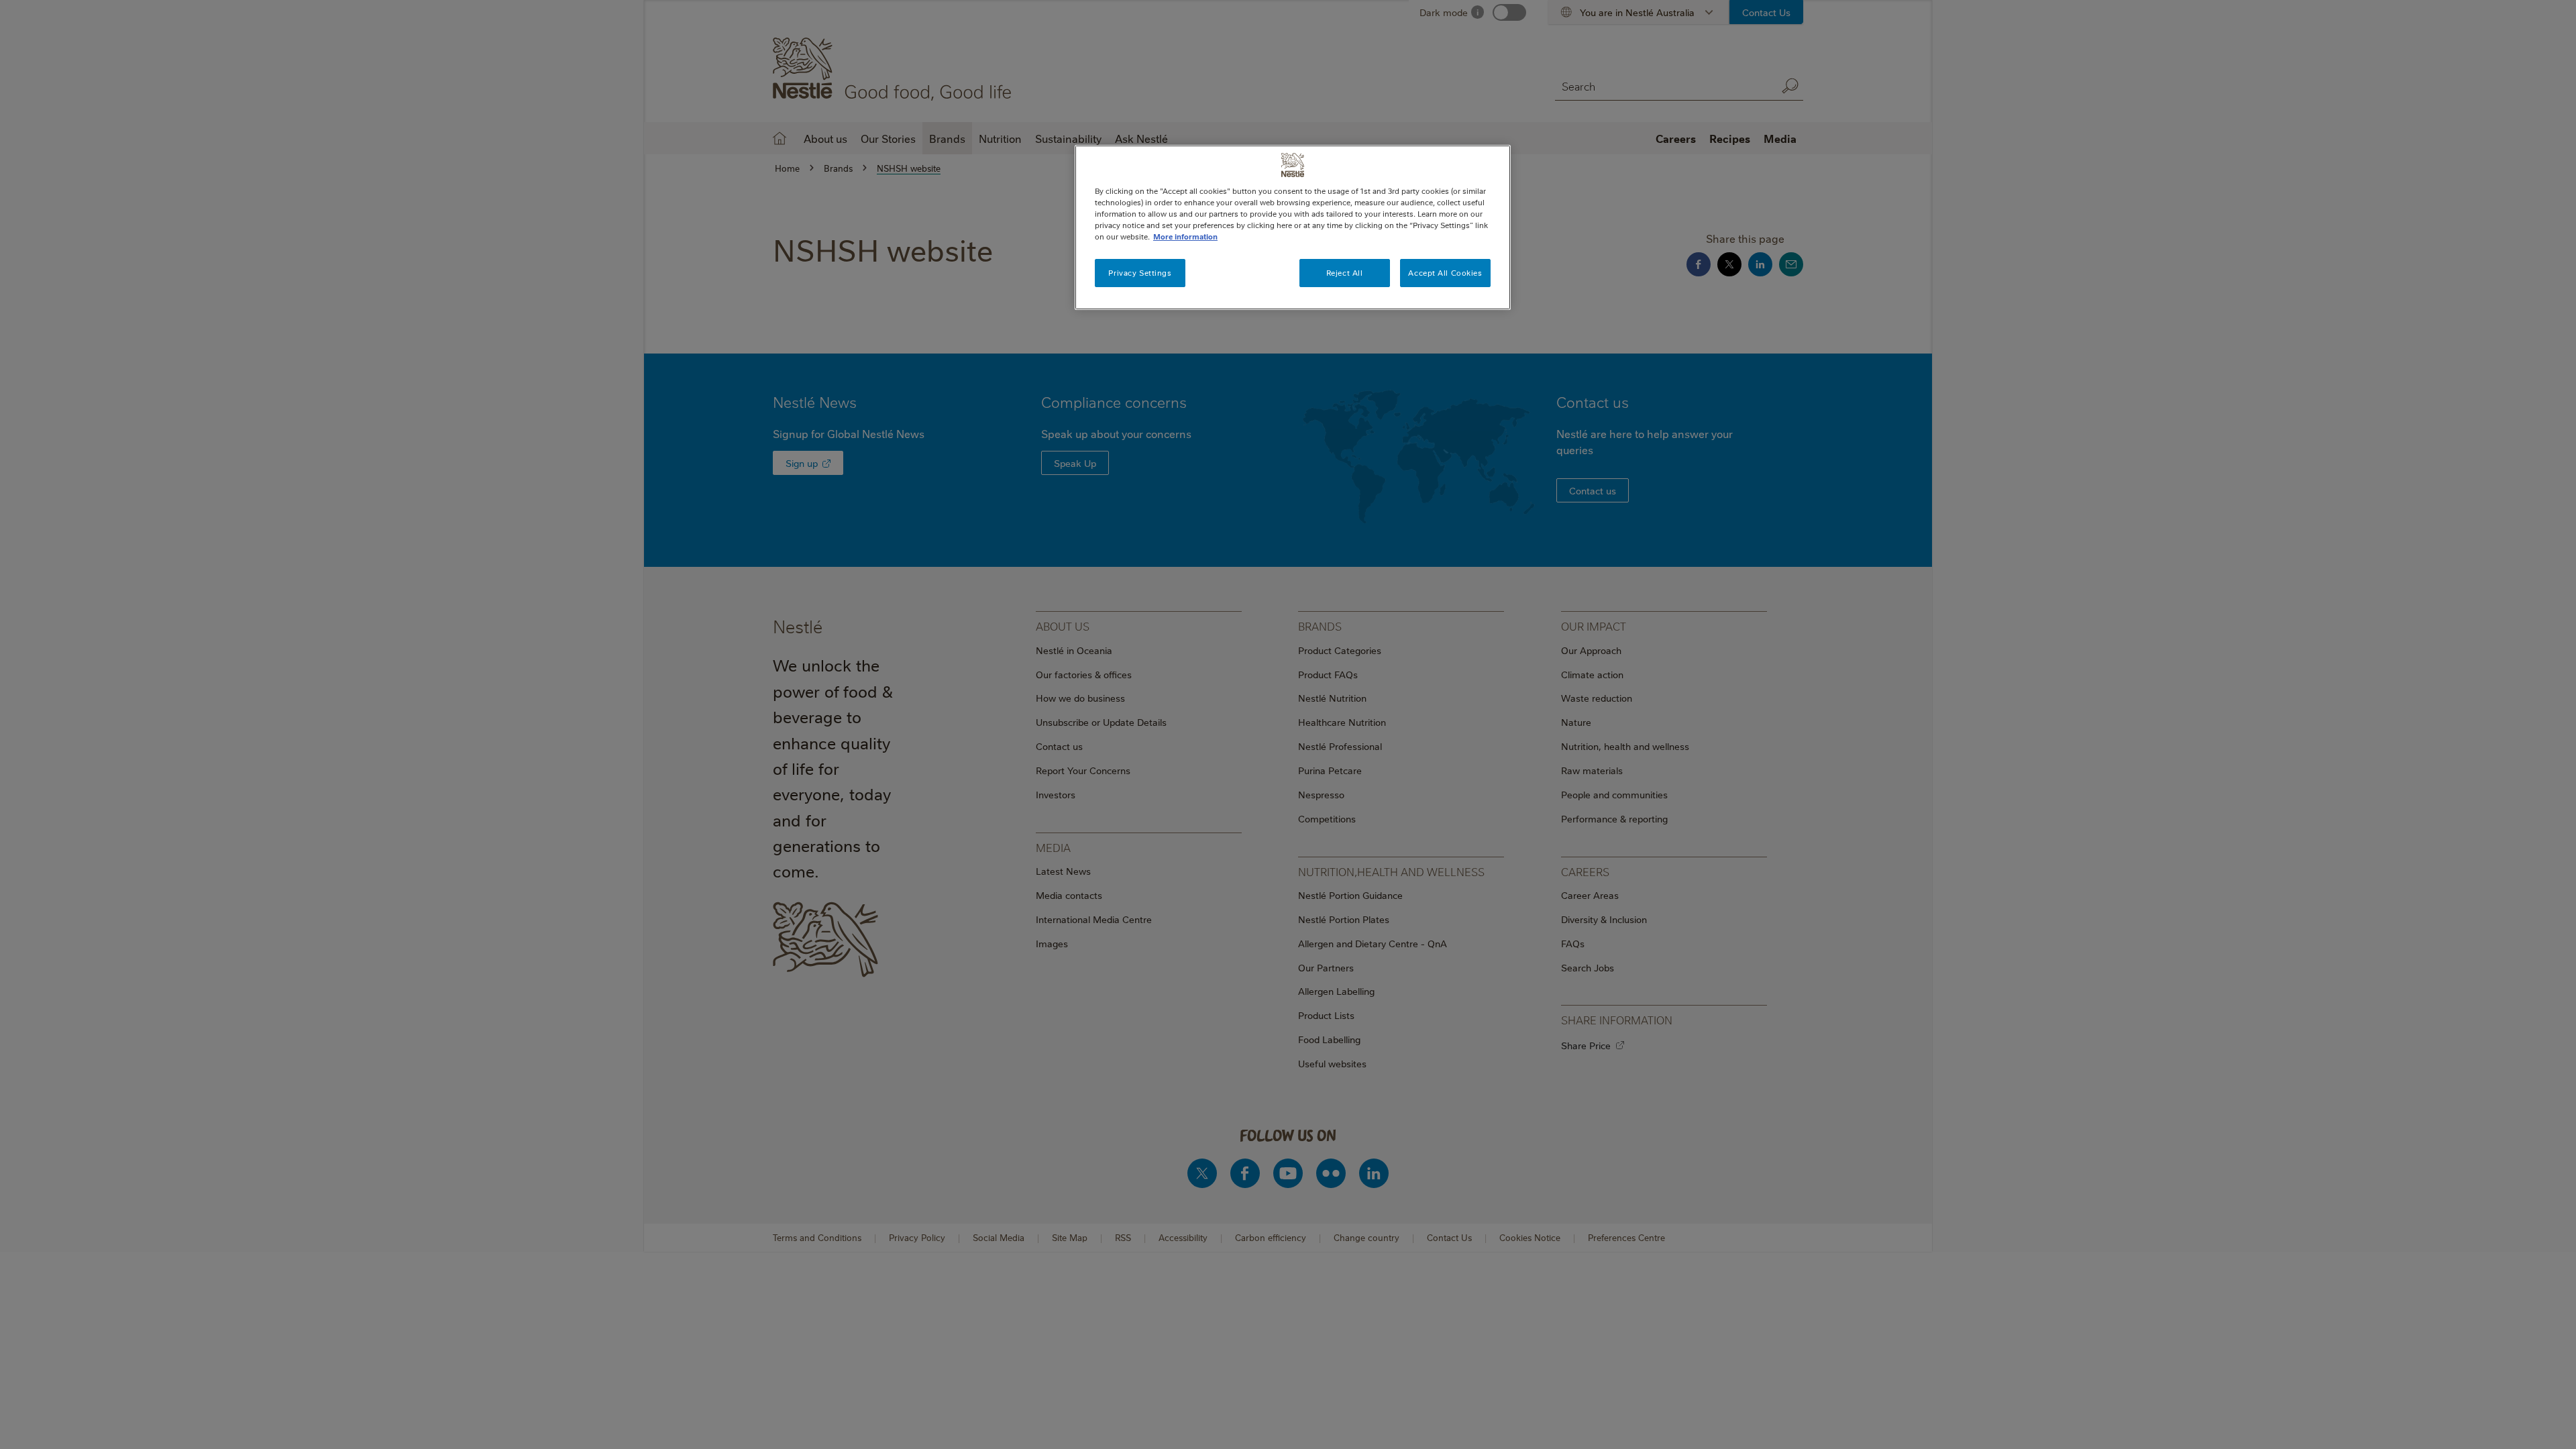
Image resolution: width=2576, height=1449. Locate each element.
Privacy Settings (1140, 273)
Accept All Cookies (1445, 273)
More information (1185, 236)
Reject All (1345, 273)
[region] (1293, 227)
